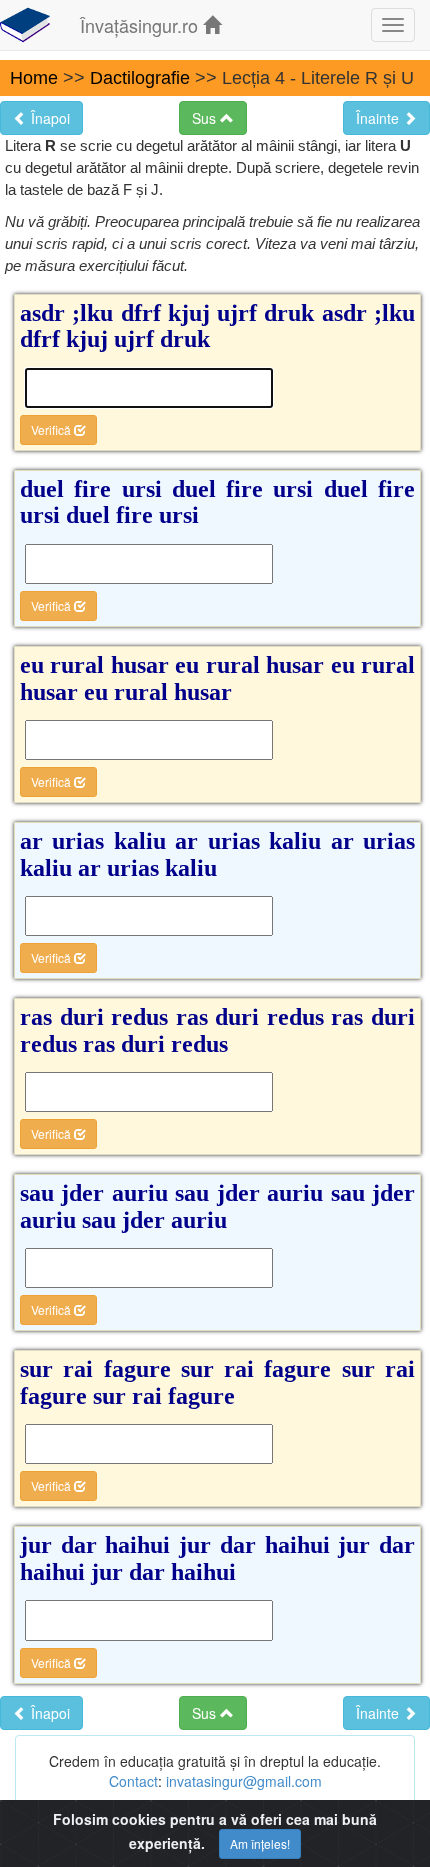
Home (34, 78)
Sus (206, 118)
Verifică (52, 429)
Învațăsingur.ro (141, 25)
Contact (133, 1781)
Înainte (379, 118)
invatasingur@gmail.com (244, 1781)
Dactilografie (140, 78)
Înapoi (48, 118)
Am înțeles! (260, 1843)
